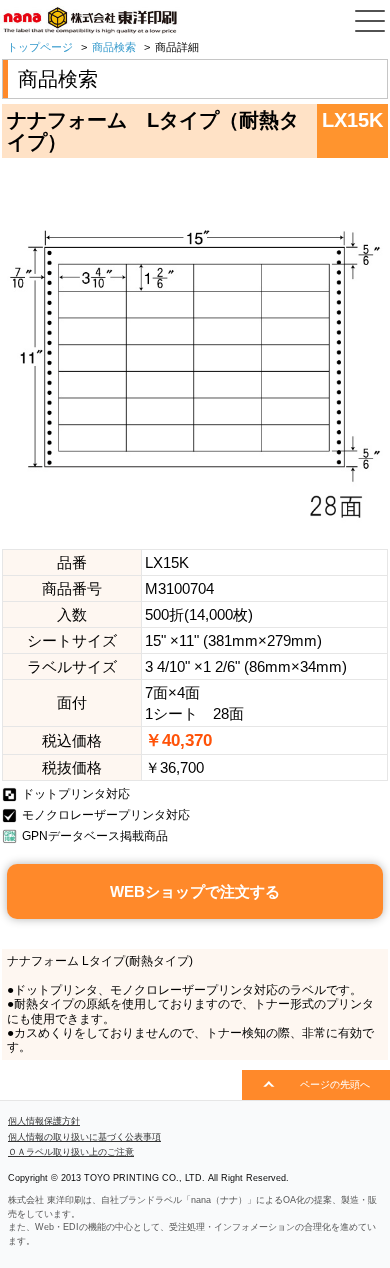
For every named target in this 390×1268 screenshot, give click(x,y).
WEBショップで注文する (195, 891)
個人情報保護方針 (44, 1121)
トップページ (40, 47)
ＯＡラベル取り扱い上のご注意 (71, 1152)
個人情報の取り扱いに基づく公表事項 (84, 1137)
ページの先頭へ (335, 1084)
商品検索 (114, 47)
